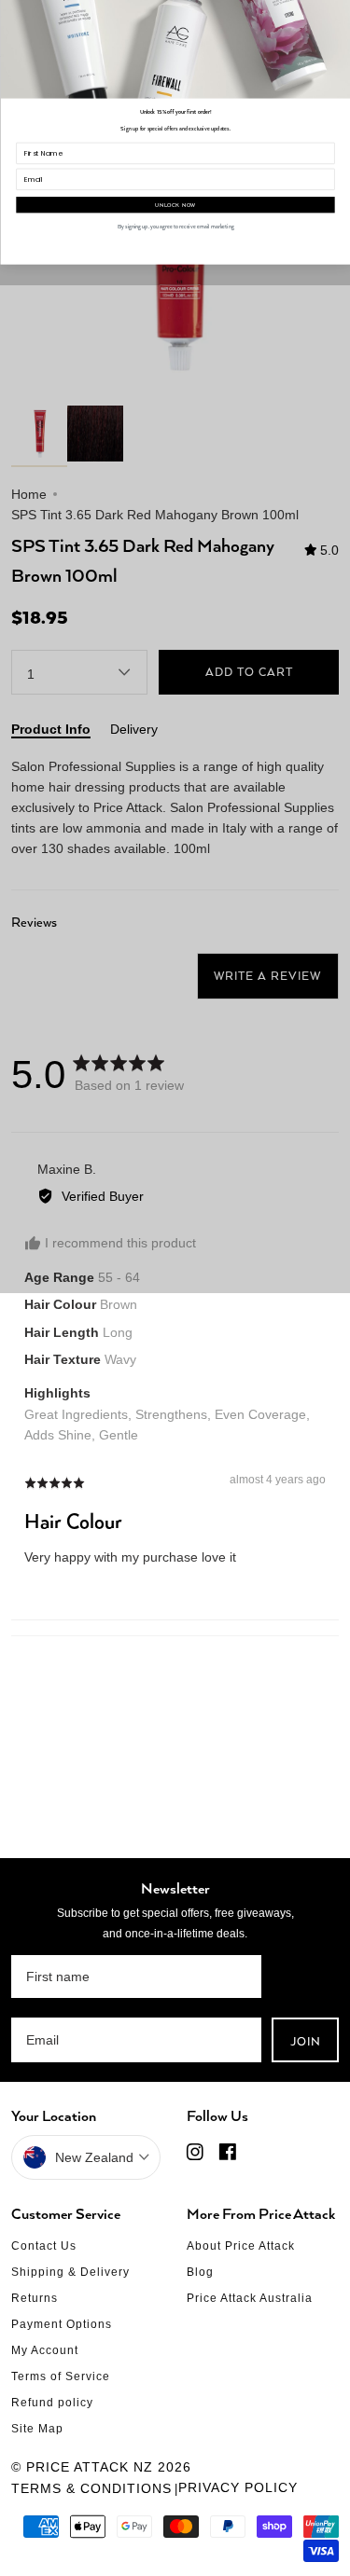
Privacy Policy (238, 2487)
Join (306, 2041)
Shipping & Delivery (70, 2272)
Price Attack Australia (250, 2298)
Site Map (37, 2429)
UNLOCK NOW (175, 205)
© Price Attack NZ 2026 (101, 2467)
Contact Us (44, 2246)
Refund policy (52, 2403)
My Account (45, 2350)
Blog (200, 2272)
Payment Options (62, 2324)
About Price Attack (241, 2246)
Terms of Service (61, 2376)
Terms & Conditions (91, 2488)
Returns (35, 2298)
